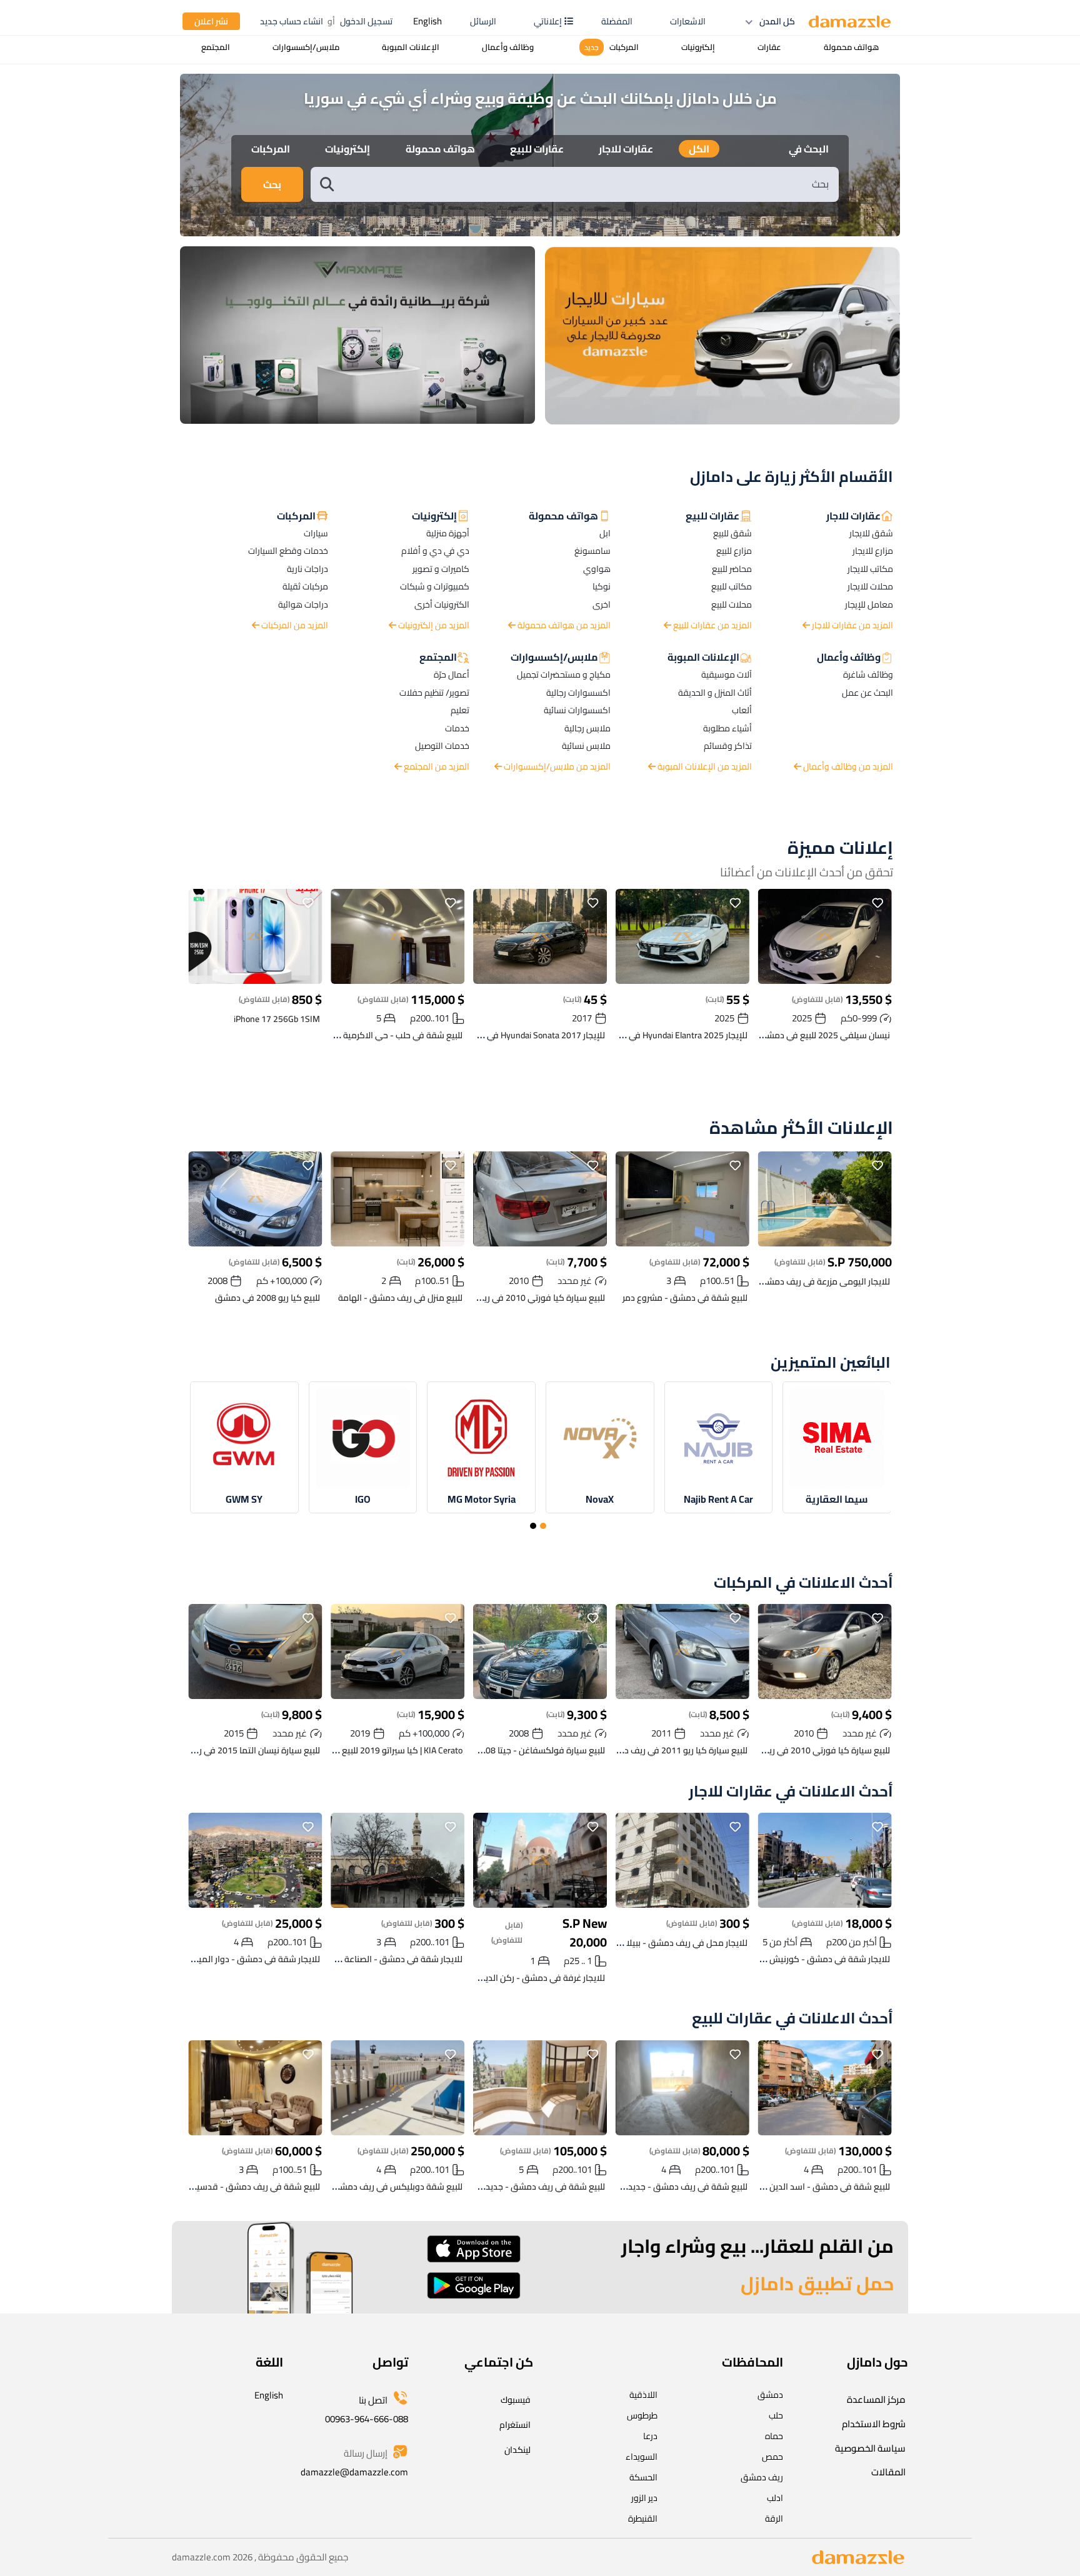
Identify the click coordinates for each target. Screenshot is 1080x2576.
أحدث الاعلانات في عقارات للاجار (791, 1792)
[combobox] (587, 184)
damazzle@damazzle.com (354, 2472)
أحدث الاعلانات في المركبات (803, 1583)
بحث (272, 184)
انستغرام (515, 2425)
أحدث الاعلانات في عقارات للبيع (792, 2019)
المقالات (888, 2472)
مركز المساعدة (876, 2399)
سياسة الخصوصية (870, 2448)
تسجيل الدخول (366, 21)
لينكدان (517, 2450)
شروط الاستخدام (874, 2424)
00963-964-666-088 (367, 2419)
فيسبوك (516, 2400)
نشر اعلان (211, 21)
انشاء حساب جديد (292, 21)
